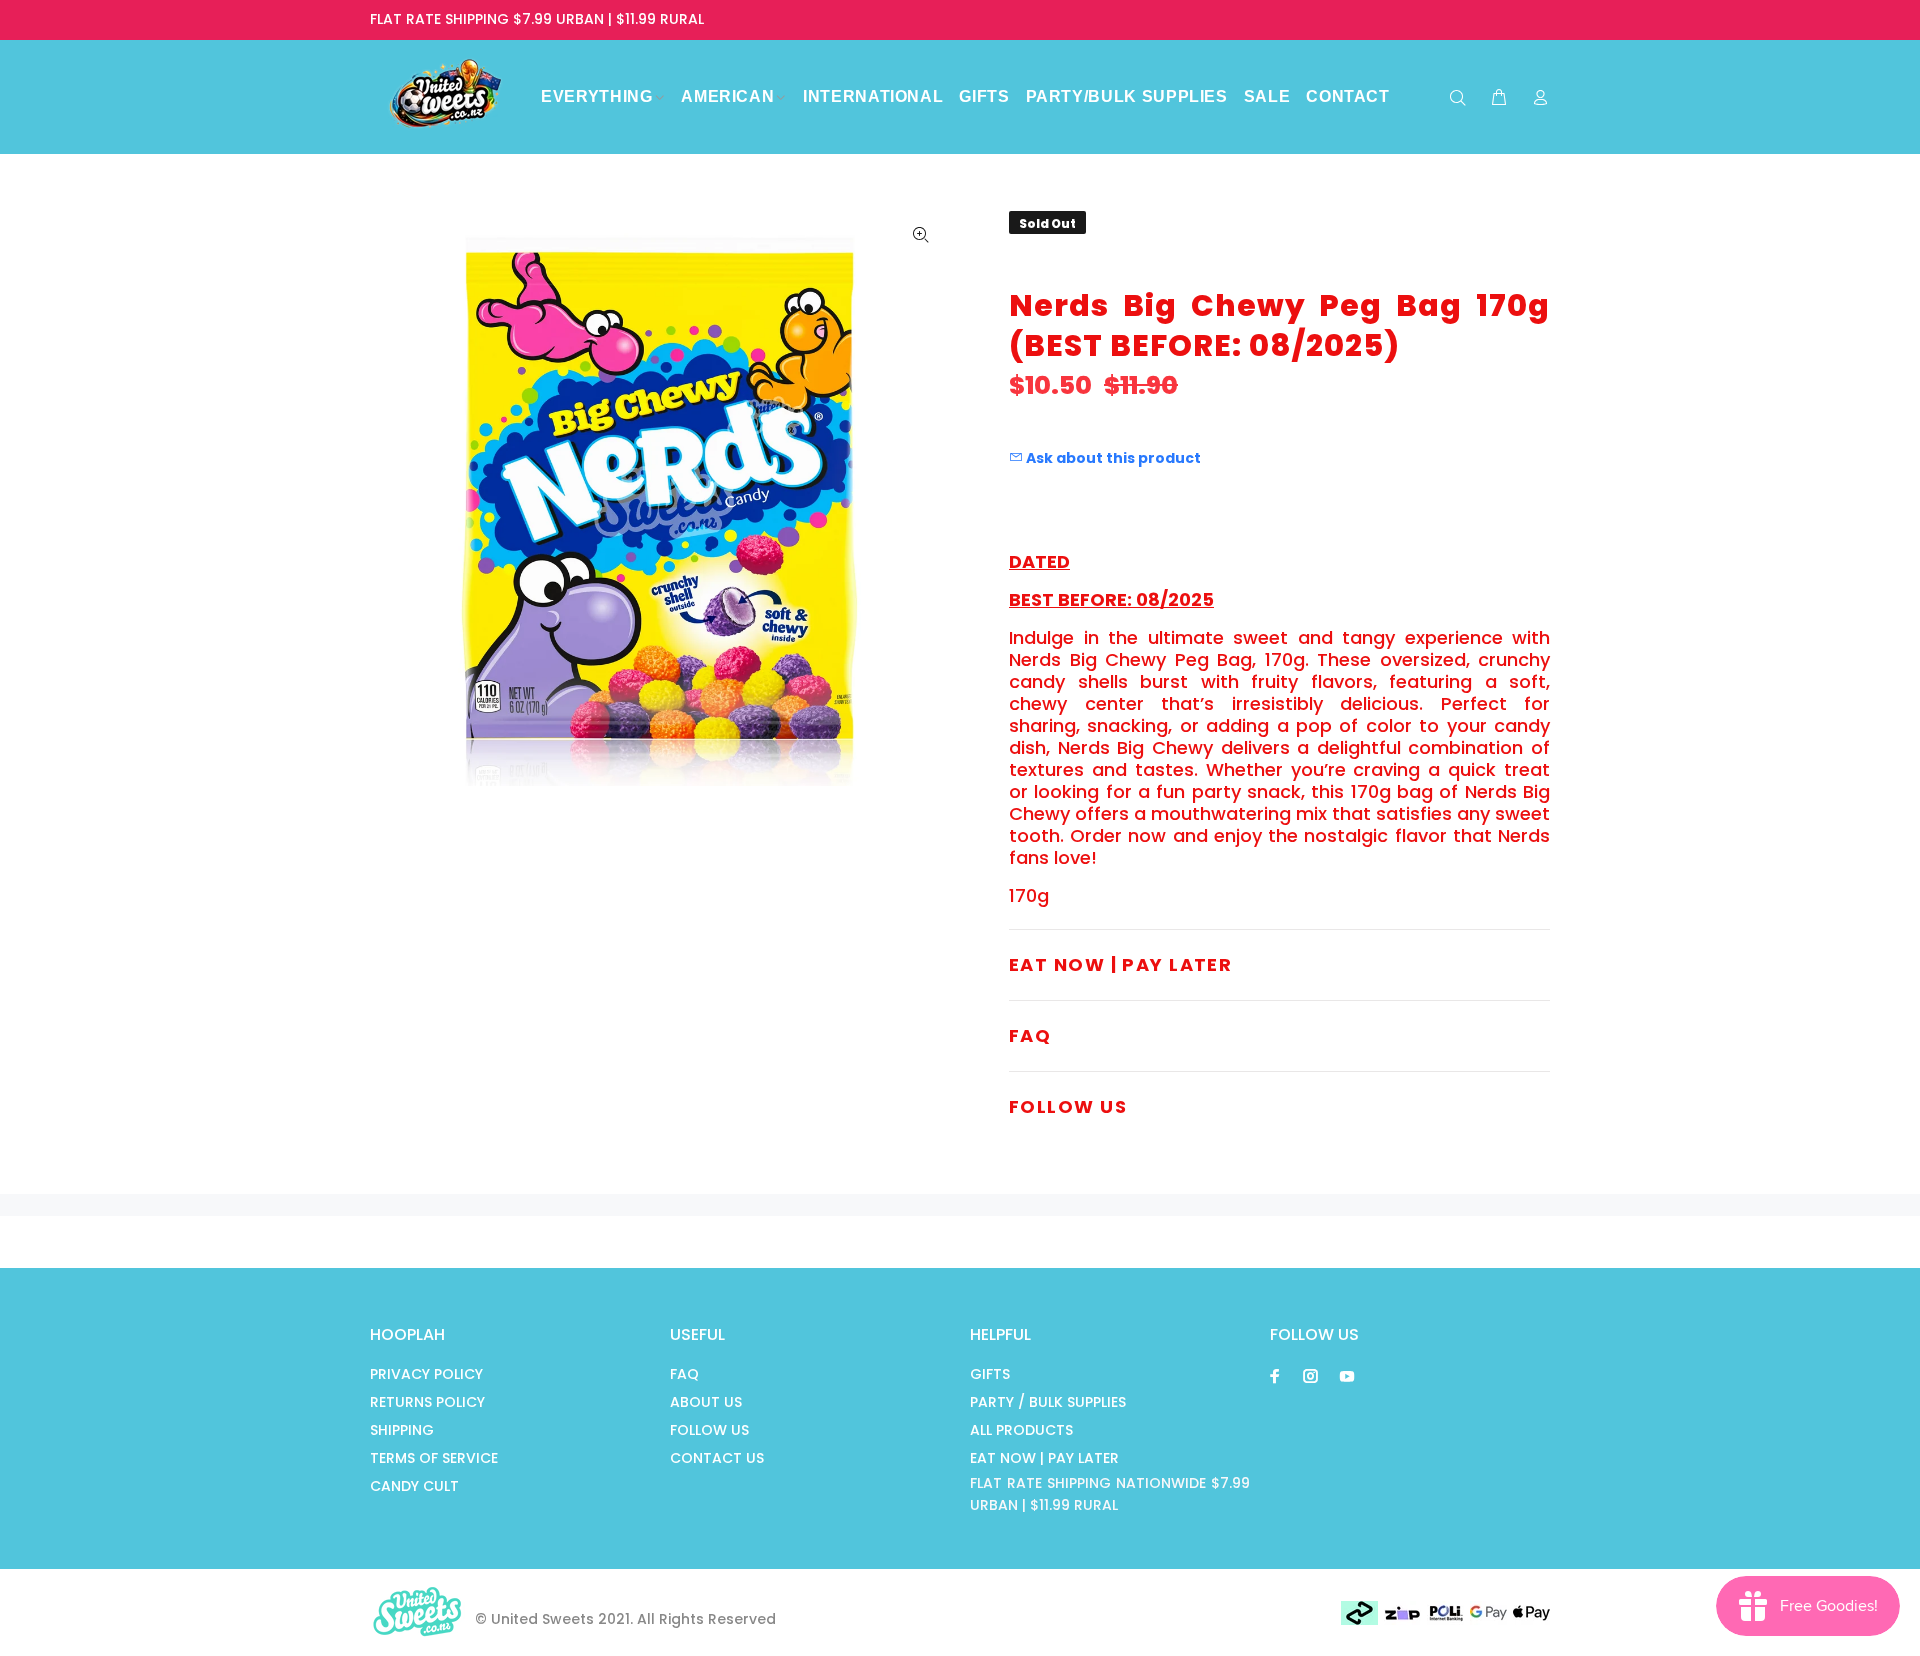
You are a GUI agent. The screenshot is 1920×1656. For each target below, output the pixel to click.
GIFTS (990, 1374)
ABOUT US (706, 1402)
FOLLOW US (709, 1430)
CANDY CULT (414, 1486)
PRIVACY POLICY (426, 1374)
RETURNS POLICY (427, 1402)
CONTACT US (717, 1458)
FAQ (684, 1374)
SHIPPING (402, 1430)
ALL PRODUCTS (1021, 1430)
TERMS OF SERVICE (434, 1458)
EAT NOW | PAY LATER (1044, 1458)
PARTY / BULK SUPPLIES (1048, 1402)
